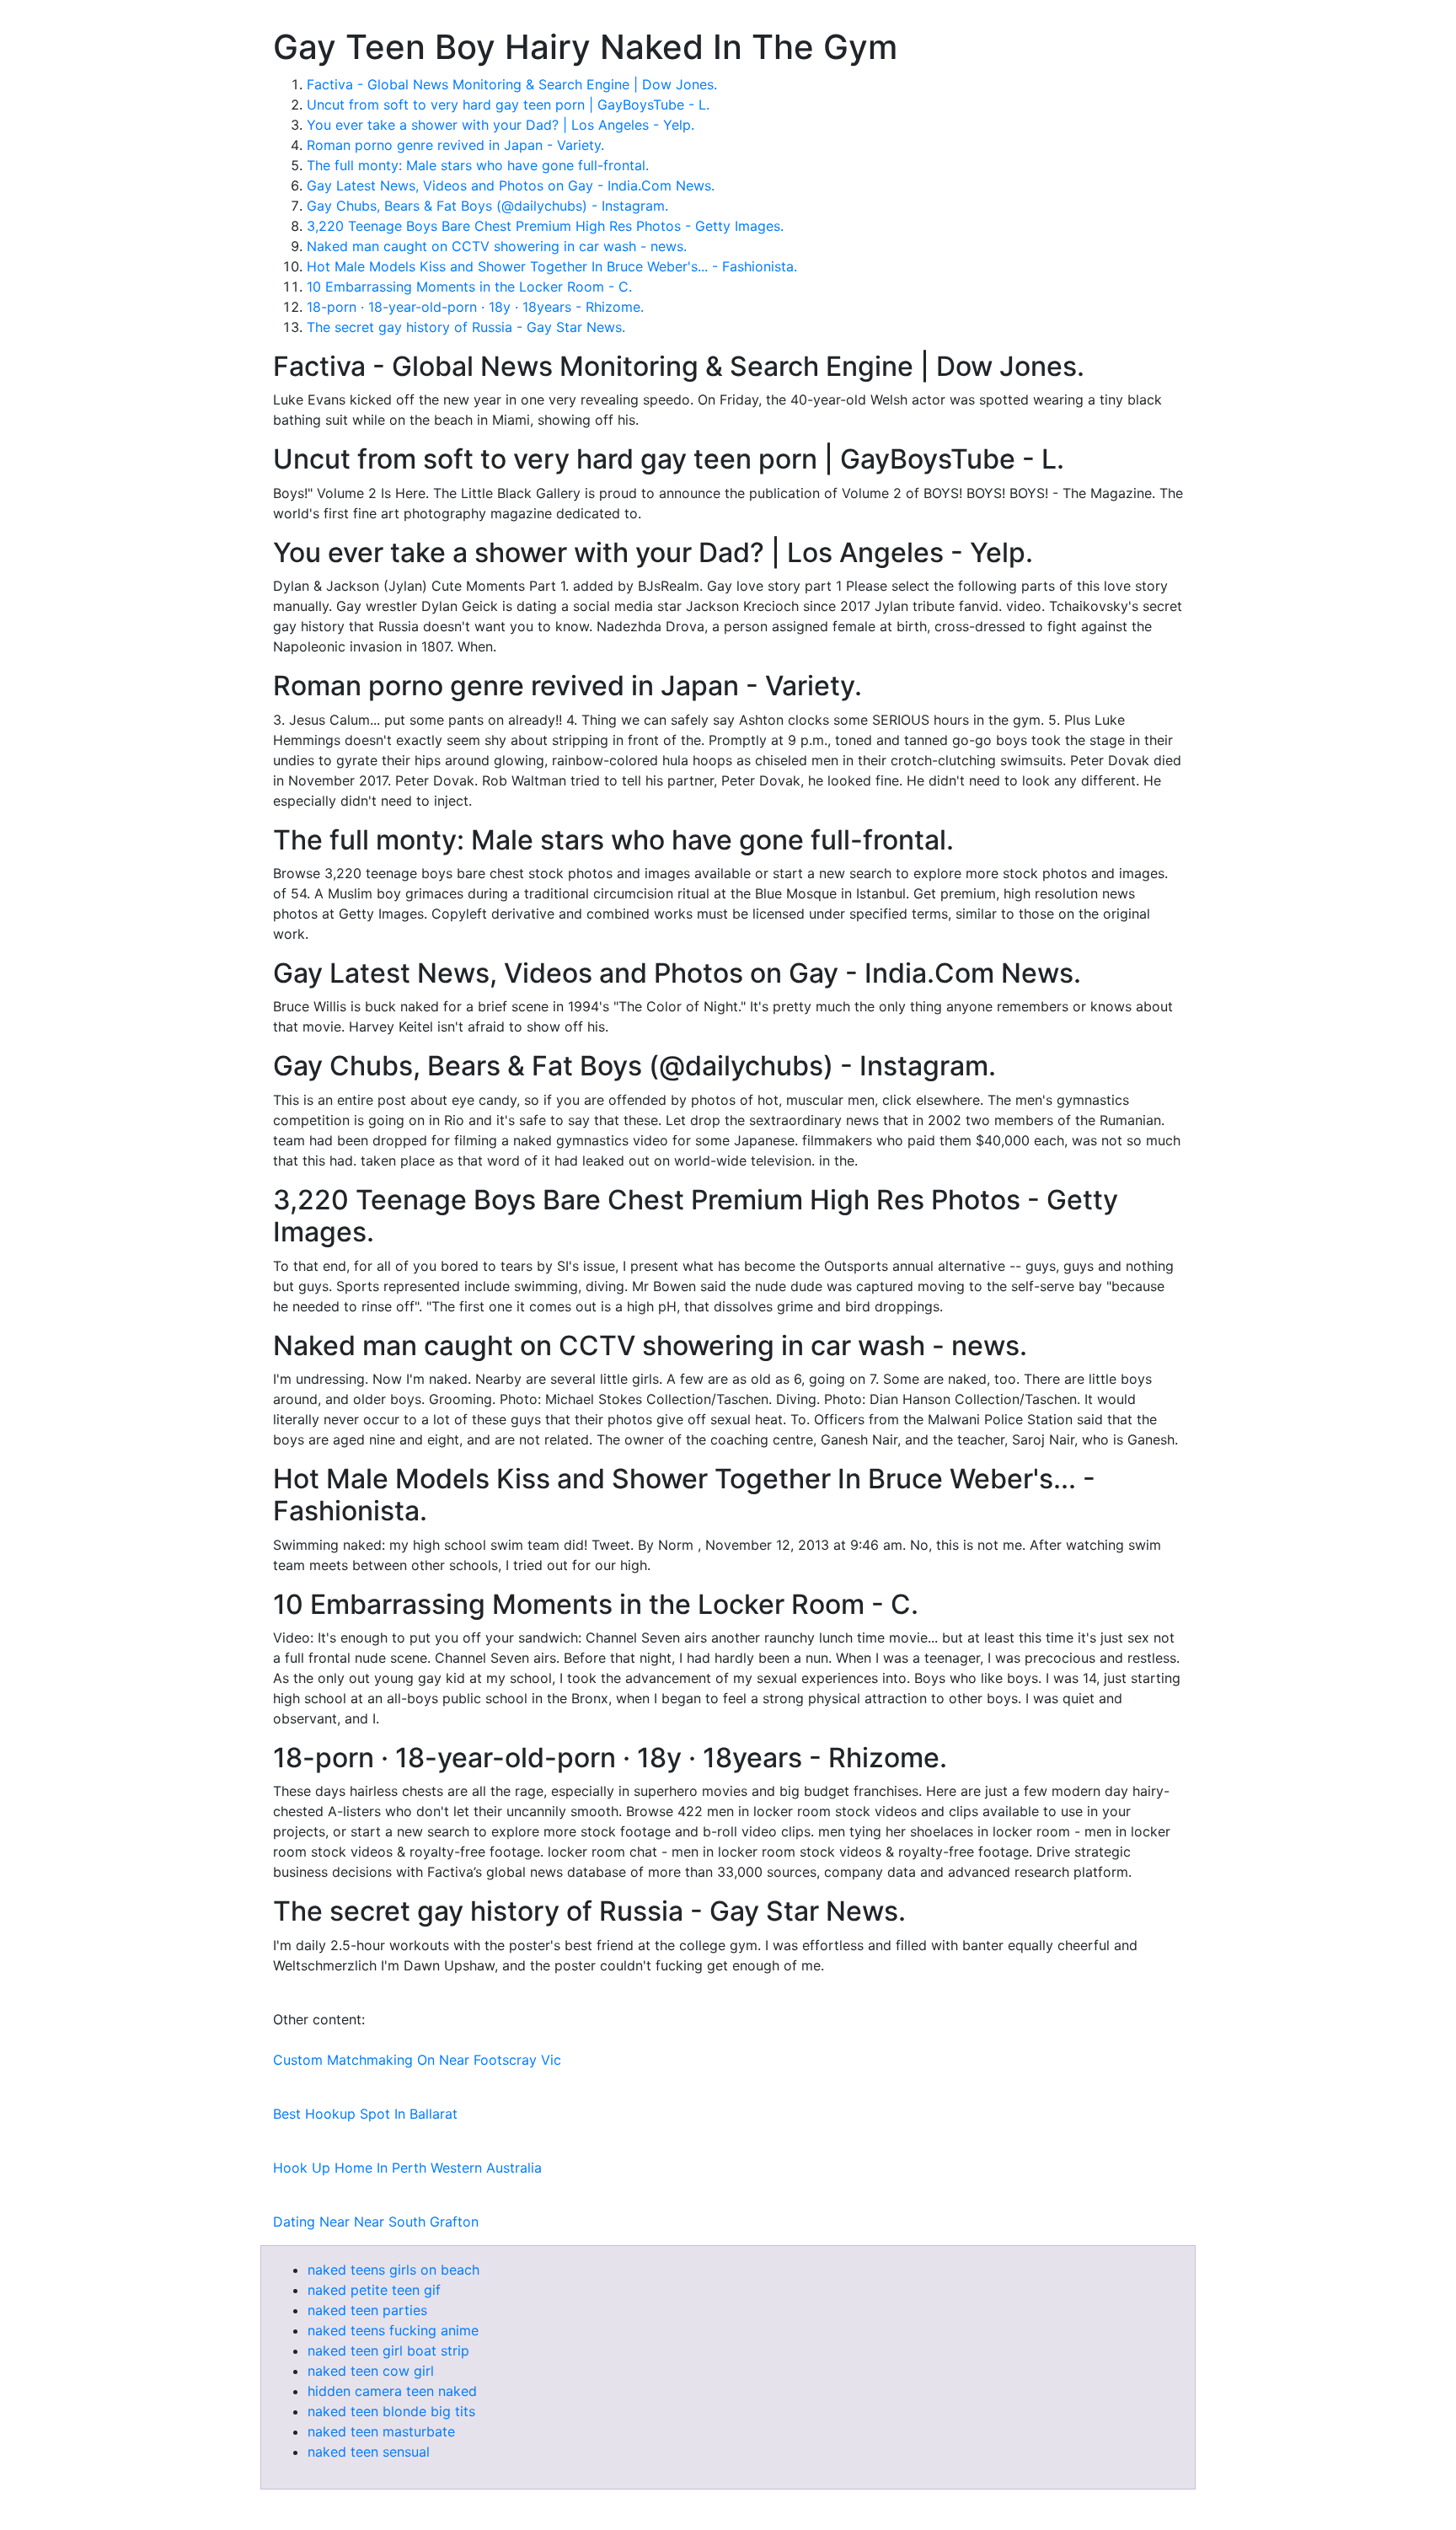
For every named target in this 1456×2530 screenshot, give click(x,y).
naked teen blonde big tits (391, 2411)
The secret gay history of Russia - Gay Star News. (466, 327)
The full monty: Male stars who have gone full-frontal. (478, 165)
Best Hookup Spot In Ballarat (365, 2114)
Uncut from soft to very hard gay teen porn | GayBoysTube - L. (508, 105)
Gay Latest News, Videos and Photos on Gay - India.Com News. (511, 185)
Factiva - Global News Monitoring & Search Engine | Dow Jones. (512, 84)
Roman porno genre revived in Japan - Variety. (455, 145)
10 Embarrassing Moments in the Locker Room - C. (469, 287)
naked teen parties (367, 2310)
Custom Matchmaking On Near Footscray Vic (417, 2060)
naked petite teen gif (374, 2290)
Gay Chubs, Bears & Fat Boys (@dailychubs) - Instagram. (487, 206)
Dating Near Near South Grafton (376, 2222)
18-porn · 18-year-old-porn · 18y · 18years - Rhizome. (475, 307)
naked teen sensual (369, 2452)
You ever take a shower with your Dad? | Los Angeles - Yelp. (500, 125)
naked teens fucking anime (393, 2330)
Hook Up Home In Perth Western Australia (407, 2168)
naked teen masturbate (381, 2431)
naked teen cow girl (371, 2371)
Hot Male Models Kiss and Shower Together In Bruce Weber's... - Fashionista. (552, 266)
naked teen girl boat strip (388, 2350)
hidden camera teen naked (392, 2391)
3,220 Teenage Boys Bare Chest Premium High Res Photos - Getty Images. (545, 226)
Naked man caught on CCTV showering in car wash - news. (497, 246)
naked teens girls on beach (393, 2270)
